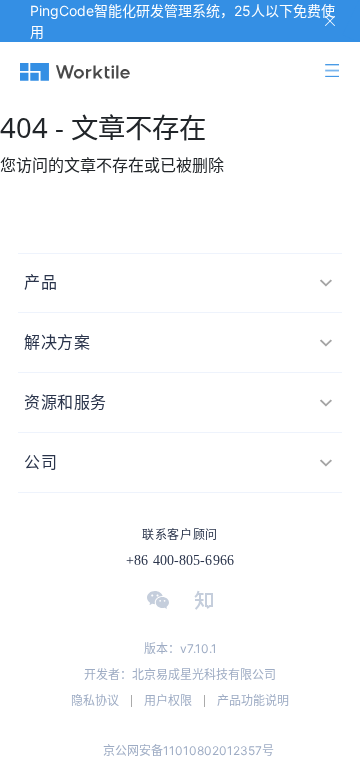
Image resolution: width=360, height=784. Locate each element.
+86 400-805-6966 (180, 560)
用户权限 (168, 700)
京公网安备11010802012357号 (188, 750)
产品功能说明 (253, 700)
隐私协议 (95, 700)
